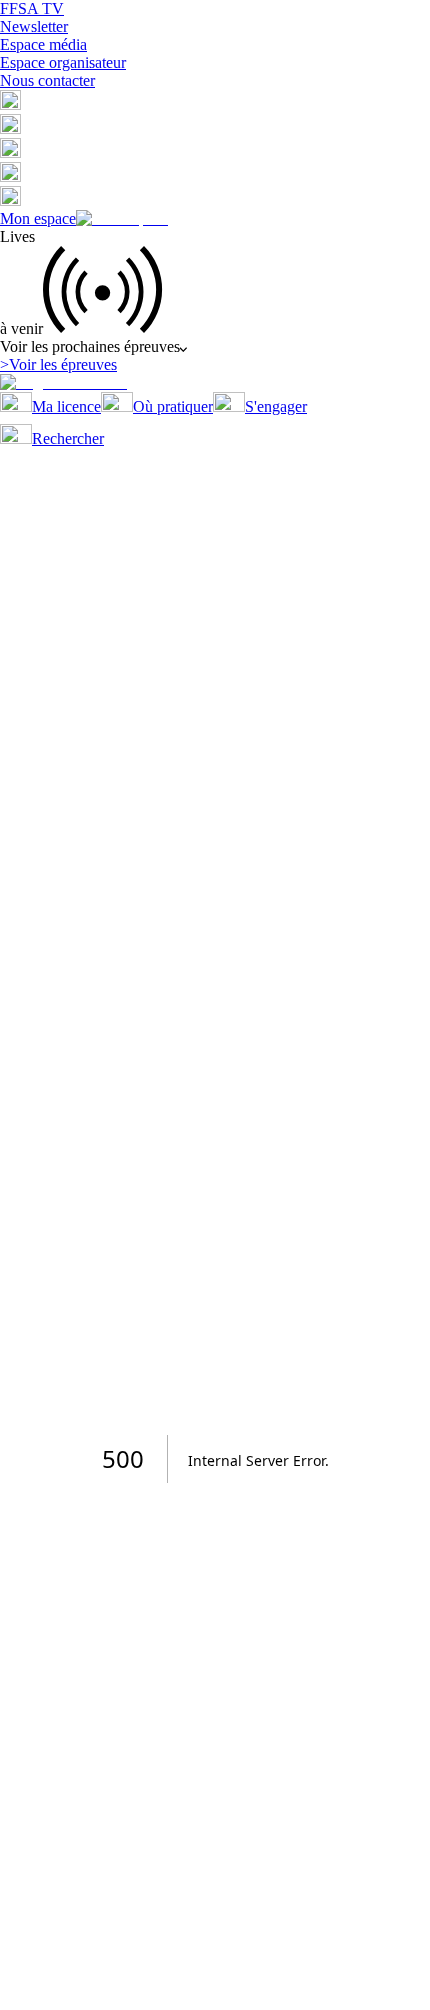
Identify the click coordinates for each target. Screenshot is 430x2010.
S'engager (276, 406)
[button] (10, 104)
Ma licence (66, 406)
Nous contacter (47, 80)
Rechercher (68, 438)
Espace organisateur (63, 62)
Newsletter (34, 26)
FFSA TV (32, 8)
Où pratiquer (173, 406)
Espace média (43, 44)
